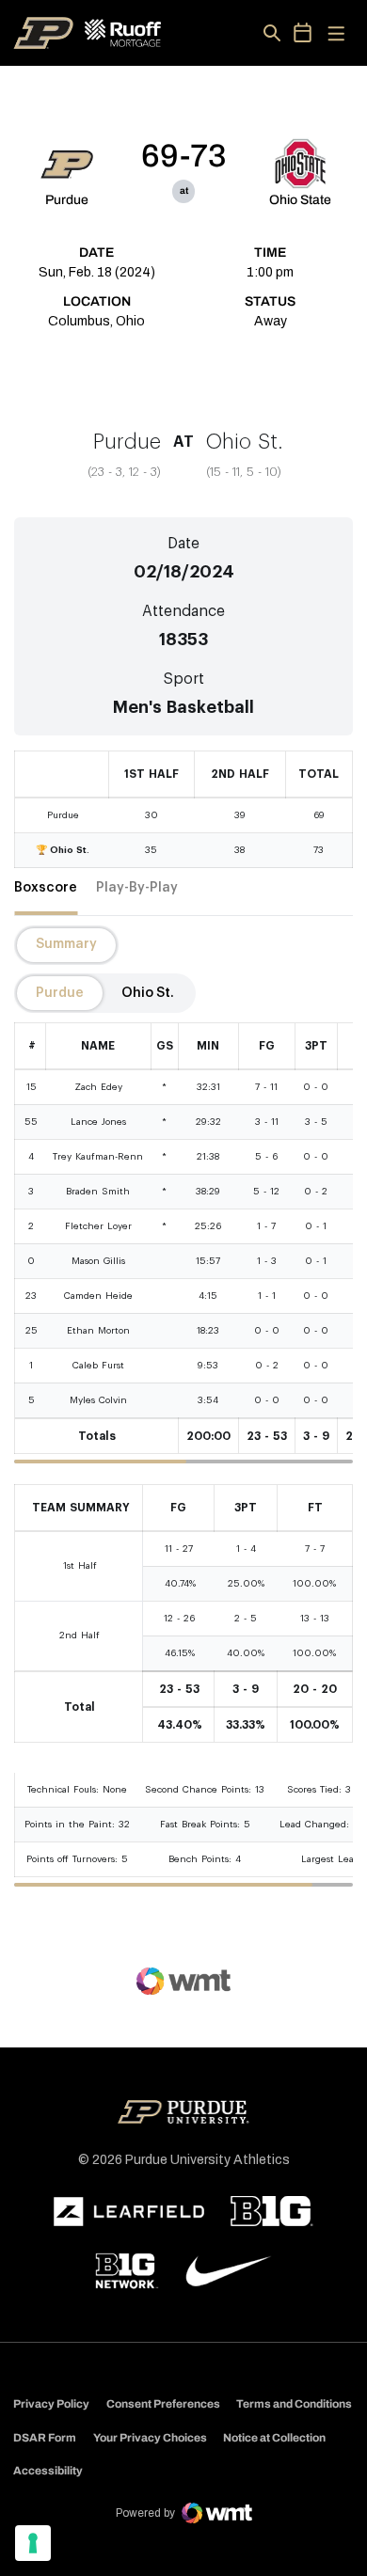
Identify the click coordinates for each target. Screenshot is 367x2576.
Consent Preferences (163, 2404)
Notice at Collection (274, 2438)
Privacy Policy (51, 2404)
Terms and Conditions (294, 2404)
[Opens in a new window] (129, 2212)
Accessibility (48, 2470)
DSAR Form (45, 2438)
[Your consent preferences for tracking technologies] (33, 2543)
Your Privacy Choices (150, 2438)
